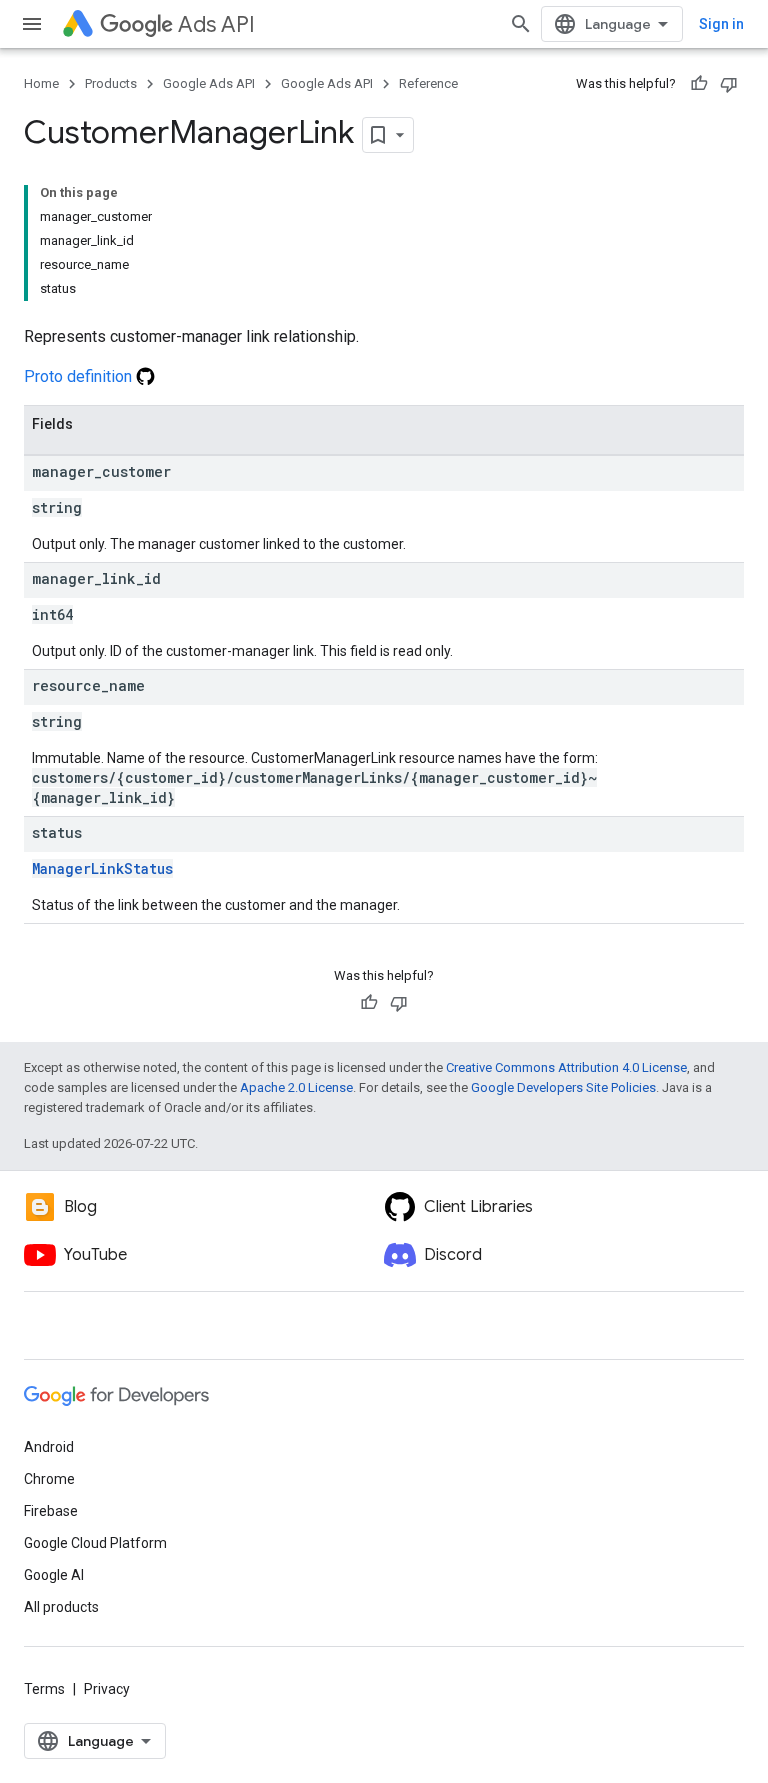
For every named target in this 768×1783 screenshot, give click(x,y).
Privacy (107, 1689)
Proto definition (80, 376)
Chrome (49, 1479)
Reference (428, 83)
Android (49, 1447)
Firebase (51, 1511)
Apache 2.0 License (296, 1087)
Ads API (216, 24)
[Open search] (521, 24)
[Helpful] (699, 84)
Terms (44, 1689)
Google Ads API (209, 83)
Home (41, 83)
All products (61, 1607)
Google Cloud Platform (95, 1543)
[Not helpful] (729, 84)
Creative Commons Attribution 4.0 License (566, 1067)
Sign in (721, 24)
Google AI (54, 1575)
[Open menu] (32, 24)
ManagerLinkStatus (102, 868)
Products (111, 83)
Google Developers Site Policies (563, 1087)
